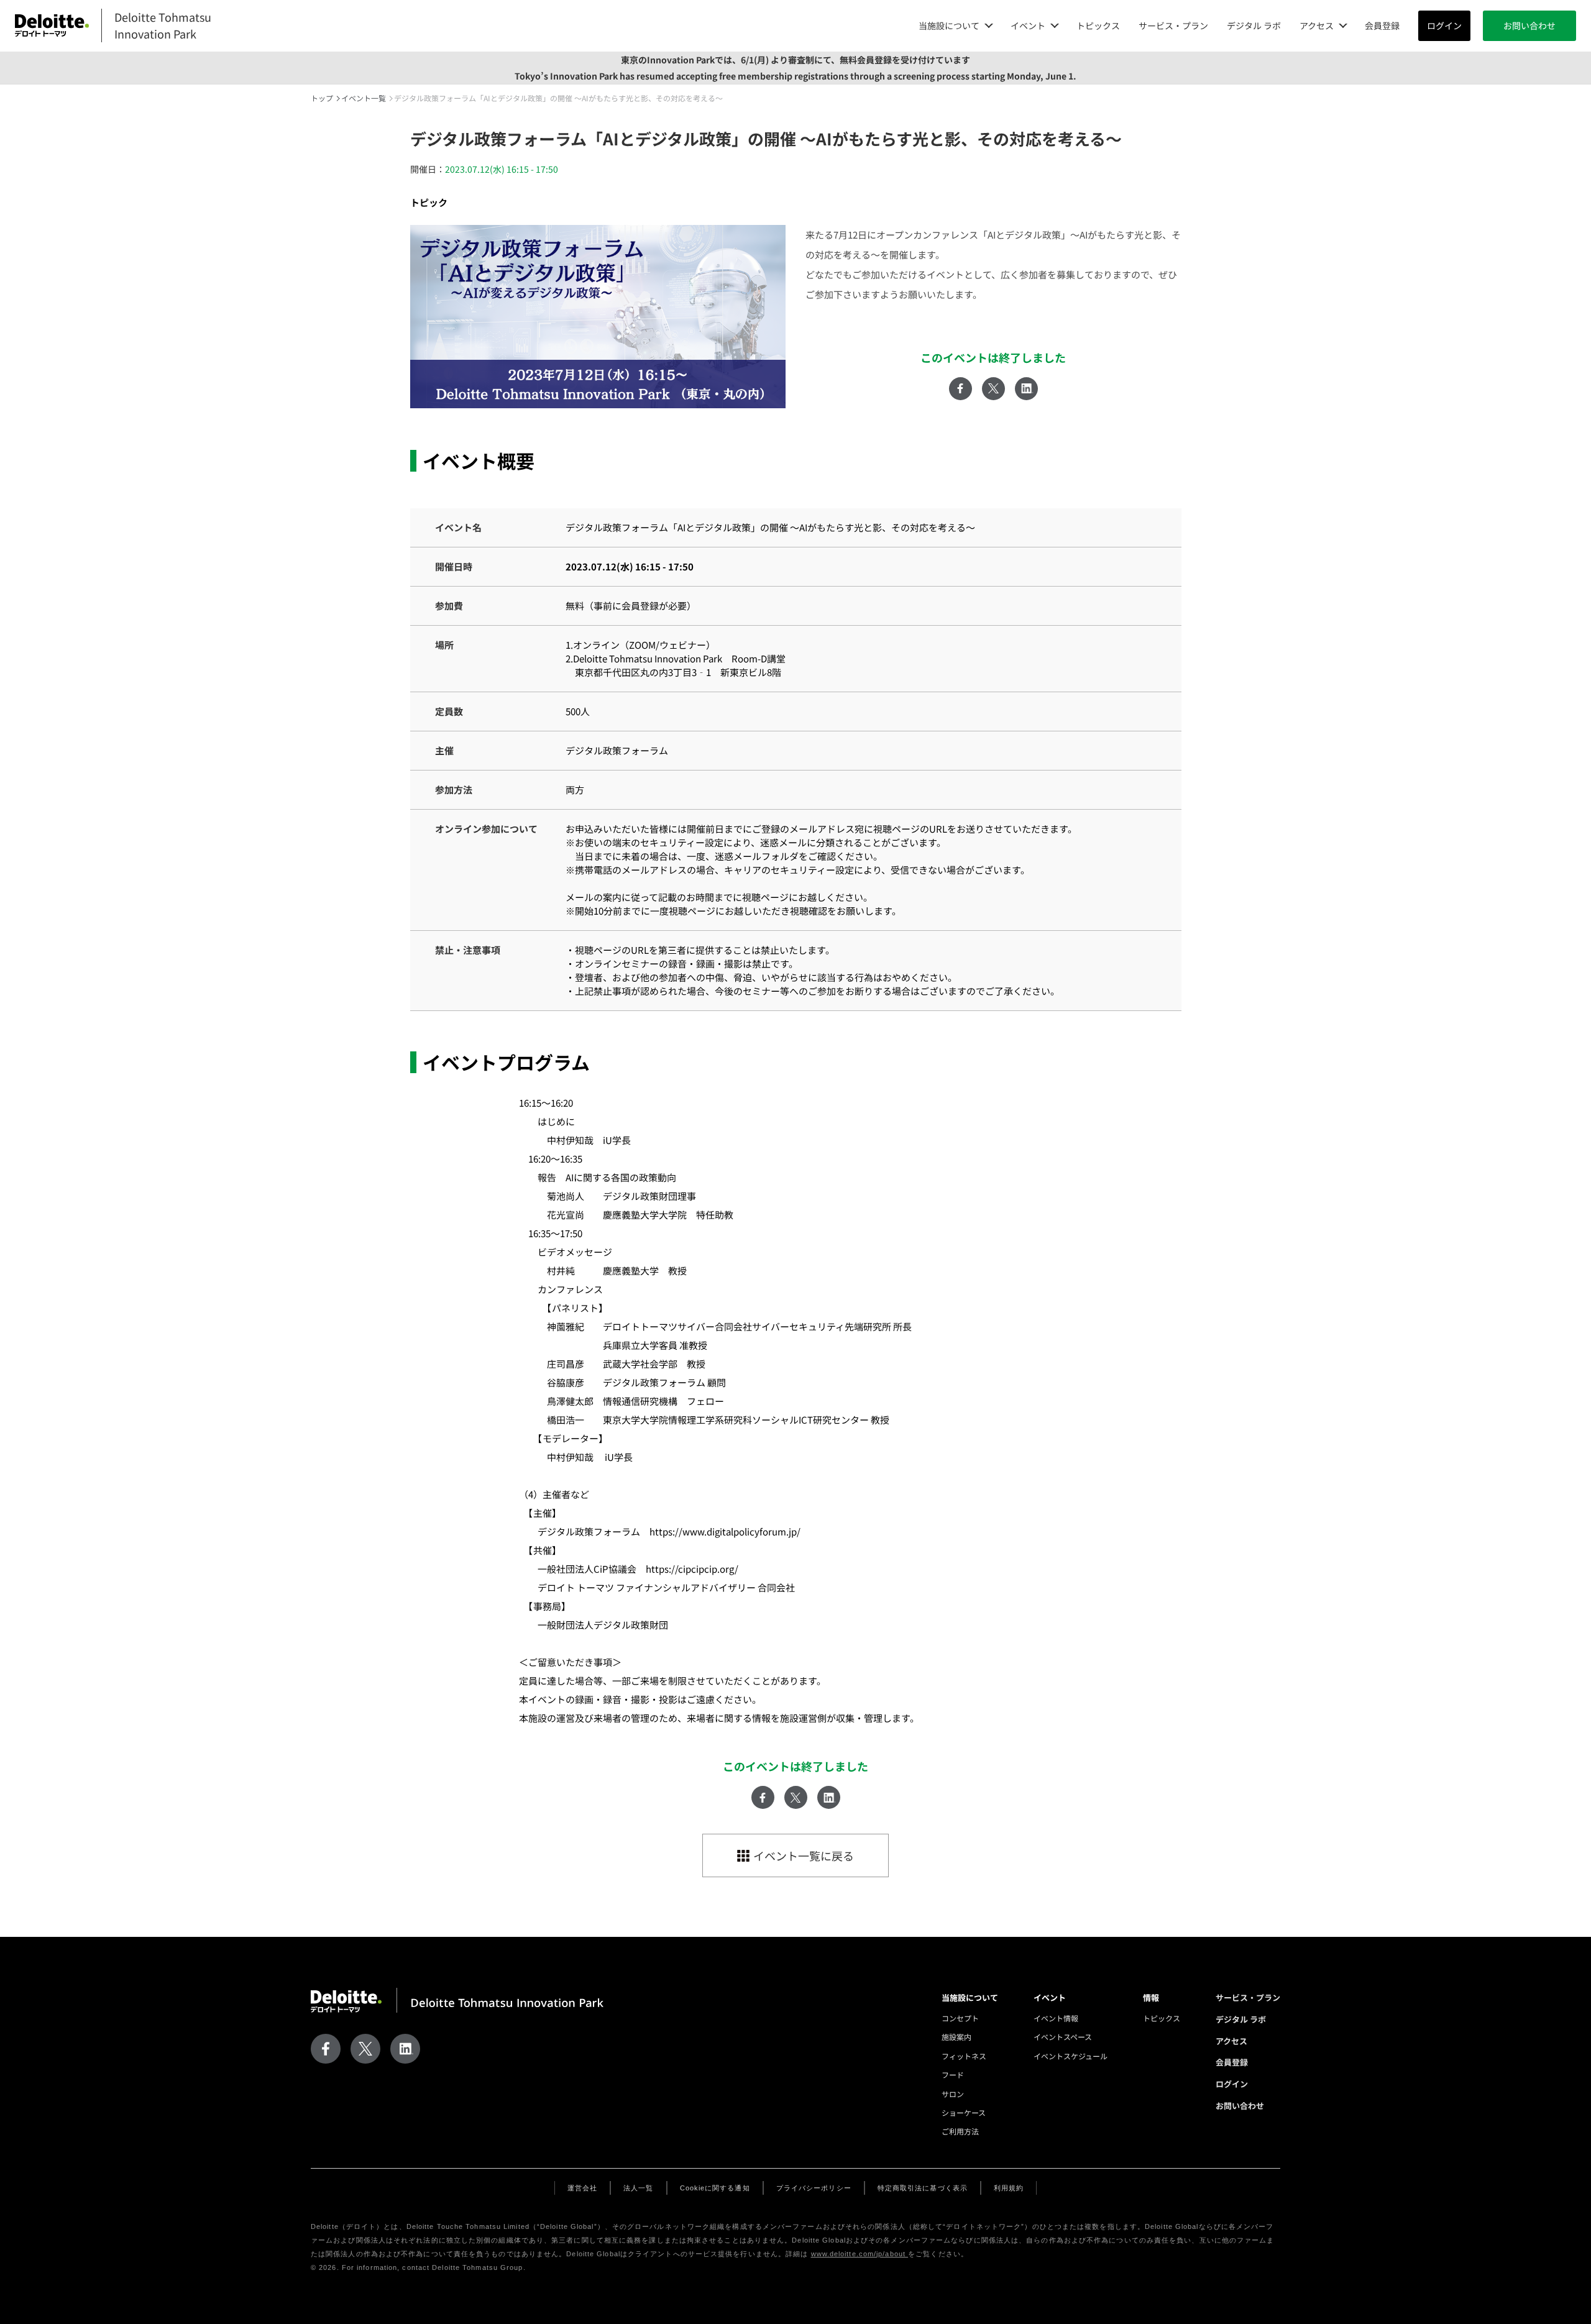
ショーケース (964, 2112)
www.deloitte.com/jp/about (860, 2254)
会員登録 (1382, 25)
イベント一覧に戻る (804, 1855)
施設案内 (956, 2037)
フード (953, 2075)
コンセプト (960, 2018)
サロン (953, 2094)
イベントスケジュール (1071, 2056)
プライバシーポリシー (814, 2188)
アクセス (1231, 2041)
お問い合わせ (1529, 25)
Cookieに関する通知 (715, 2188)
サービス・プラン (1173, 25)
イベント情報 (1056, 2018)
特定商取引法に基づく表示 (923, 2188)
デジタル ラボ (1254, 25)
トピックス (1098, 25)
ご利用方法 (960, 2131)
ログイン (1444, 25)
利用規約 (1009, 2188)
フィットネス (964, 2056)
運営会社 (582, 2188)
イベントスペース (1063, 2037)
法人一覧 (638, 2188)
